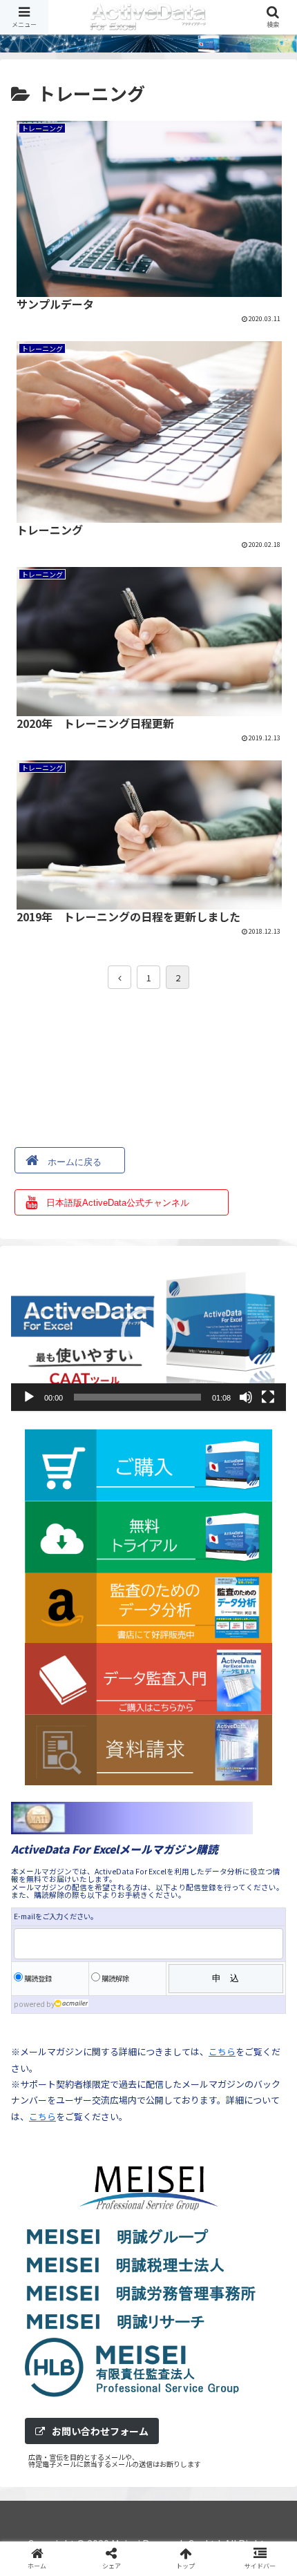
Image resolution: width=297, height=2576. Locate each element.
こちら (42, 2116)
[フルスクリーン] (268, 1397)
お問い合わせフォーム (100, 2431)
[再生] (29, 1397)
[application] (148, 1334)
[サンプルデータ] (182, 2020)
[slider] (137, 1397)
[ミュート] (246, 1397)
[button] (148, 1334)
